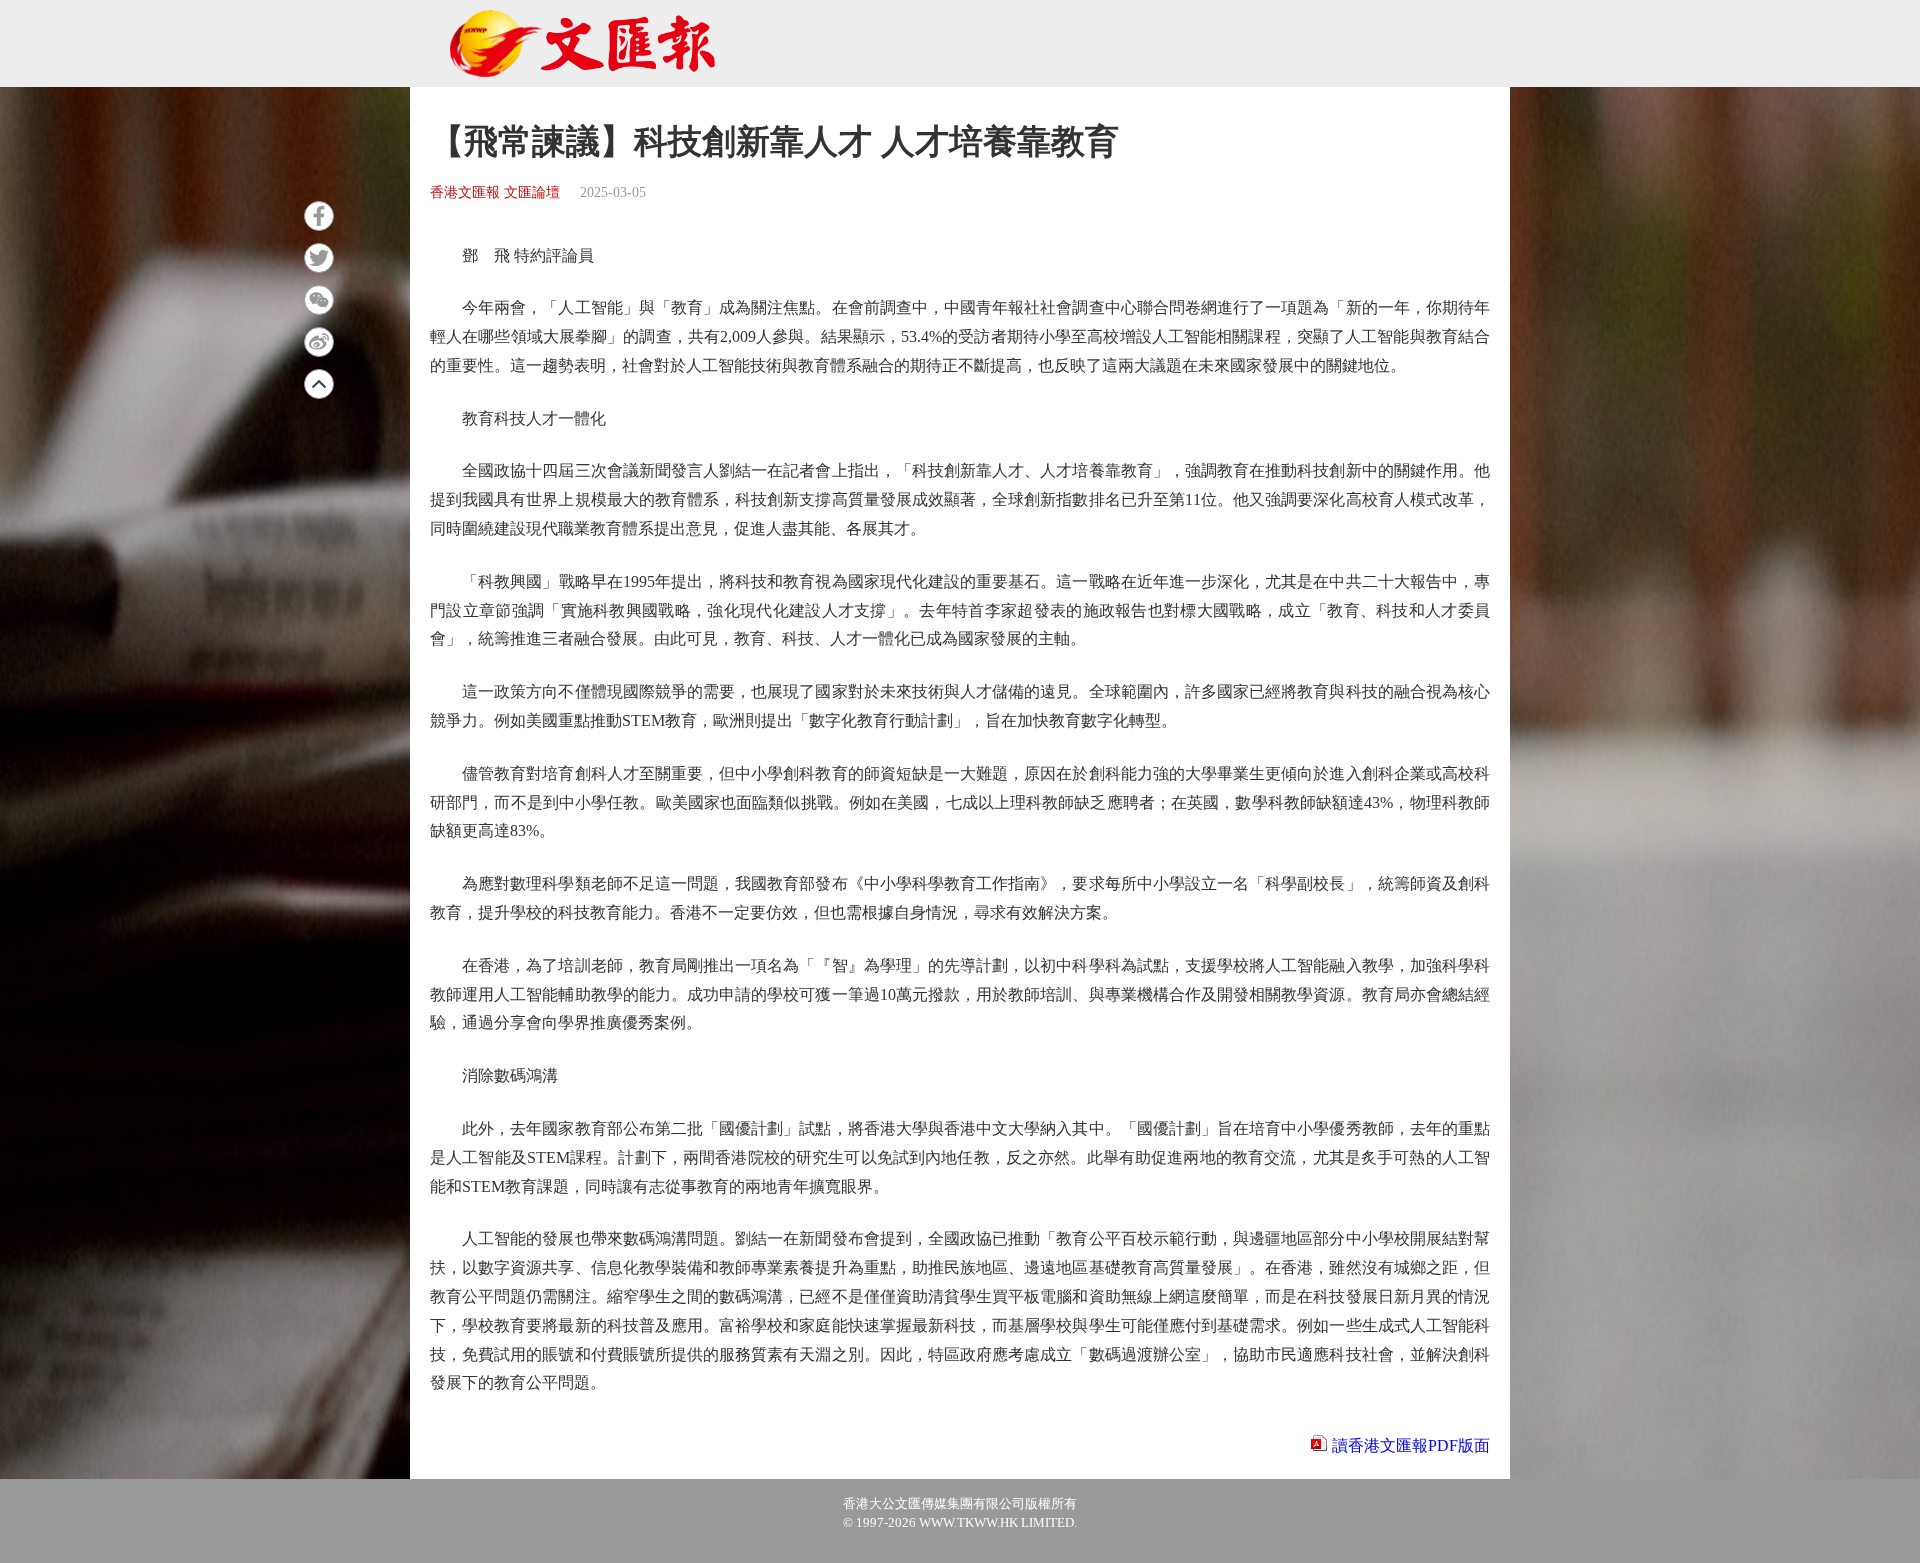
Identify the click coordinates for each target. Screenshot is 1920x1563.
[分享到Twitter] (319, 258)
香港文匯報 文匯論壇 (495, 192)
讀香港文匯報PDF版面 (1411, 1445)
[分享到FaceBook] (319, 216)
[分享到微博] (319, 342)
